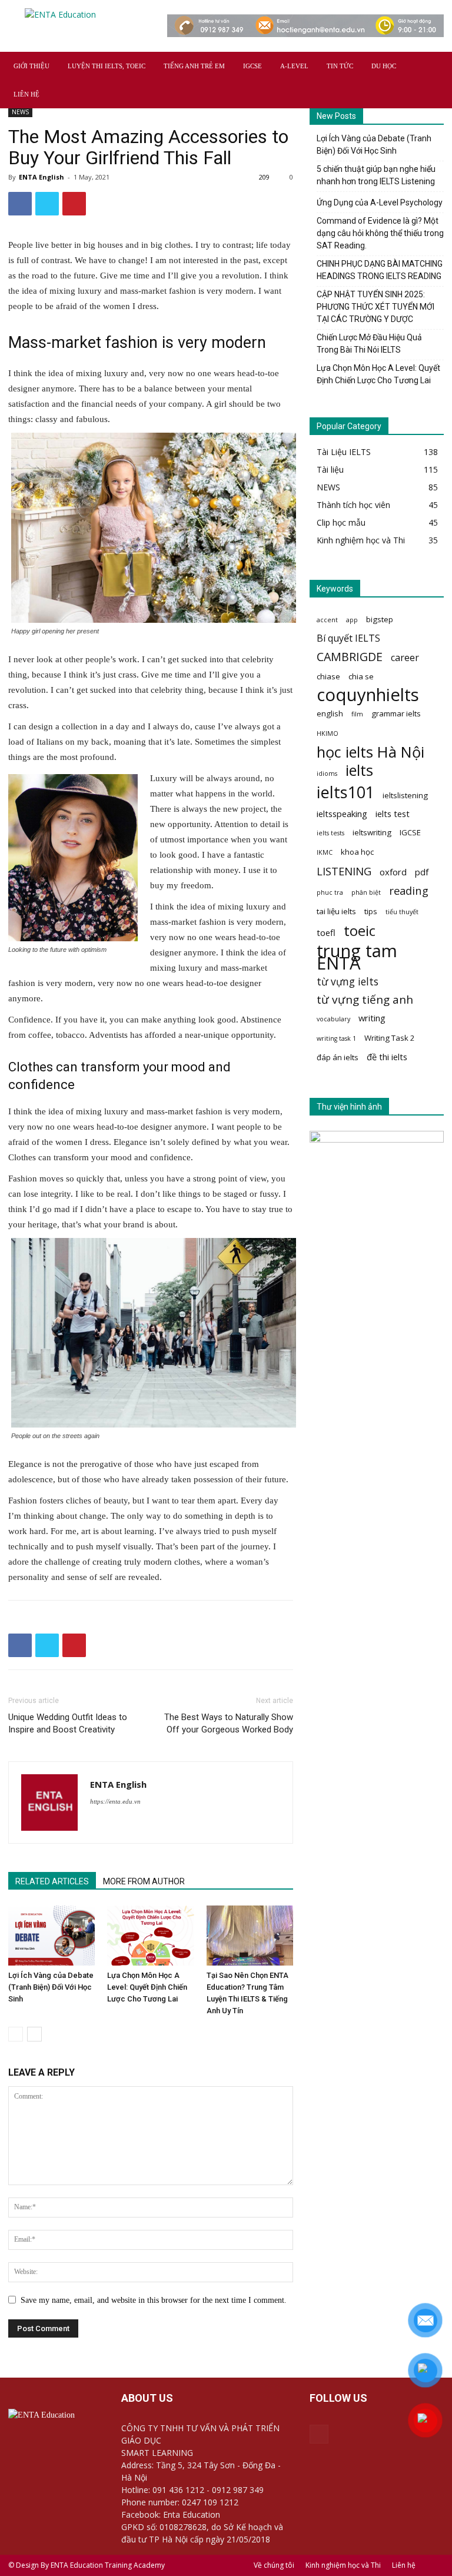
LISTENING (344, 871)
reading (409, 890)
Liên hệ (26, 94)
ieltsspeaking (342, 814)
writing (372, 1018)
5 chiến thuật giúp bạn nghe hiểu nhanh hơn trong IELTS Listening (376, 175)
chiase (328, 676)
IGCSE (252, 66)
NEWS (20, 112)
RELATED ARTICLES (52, 1881)
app (352, 620)
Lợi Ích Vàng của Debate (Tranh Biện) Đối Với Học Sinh (51, 1987)
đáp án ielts (338, 1057)
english (330, 713)
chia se (361, 676)
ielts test (393, 814)
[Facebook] (319, 2434)
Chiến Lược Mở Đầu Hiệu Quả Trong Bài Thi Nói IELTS (369, 343)
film (357, 714)
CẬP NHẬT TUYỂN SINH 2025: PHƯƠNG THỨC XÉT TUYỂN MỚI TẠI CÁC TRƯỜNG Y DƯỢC (375, 307)
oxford (393, 872)
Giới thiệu (31, 66)
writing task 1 (336, 1038)
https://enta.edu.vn (115, 1801)
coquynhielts (368, 695)
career (405, 658)
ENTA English (41, 177)
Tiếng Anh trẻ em (194, 66)
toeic (360, 930)
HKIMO (328, 733)
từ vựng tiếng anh (365, 1000)
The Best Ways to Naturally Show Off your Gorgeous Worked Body (229, 1723)
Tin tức (340, 66)
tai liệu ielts (336, 911)
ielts (359, 770)
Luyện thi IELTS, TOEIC (107, 66)
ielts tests (330, 833)
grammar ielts (396, 713)
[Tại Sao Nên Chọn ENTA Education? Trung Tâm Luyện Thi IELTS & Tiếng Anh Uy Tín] (250, 1935)
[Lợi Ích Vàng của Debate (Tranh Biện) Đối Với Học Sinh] (51, 1935)
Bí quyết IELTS (348, 638)
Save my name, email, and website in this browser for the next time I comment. (154, 2300)
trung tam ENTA (357, 957)
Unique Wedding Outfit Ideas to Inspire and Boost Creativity (68, 1723)
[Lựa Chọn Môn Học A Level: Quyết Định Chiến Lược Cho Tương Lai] (150, 1935)
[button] (430, 66)
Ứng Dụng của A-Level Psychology (380, 203)
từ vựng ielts (348, 982)
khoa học (357, 852)
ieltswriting (372, 832)
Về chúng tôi (274, 2565)
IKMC (325, 852)
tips (371, 911)
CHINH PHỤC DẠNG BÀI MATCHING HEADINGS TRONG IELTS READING (380, 270)
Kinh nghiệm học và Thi (343, 2565)
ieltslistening (405, 795)
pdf (422, 872)
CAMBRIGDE (350, 657)
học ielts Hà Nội (370, 752)
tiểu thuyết (402, 912)
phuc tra (330, 892)
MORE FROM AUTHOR (144, 1881)
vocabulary (333, 1019)
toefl (326, 932)
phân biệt (366, 892)
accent (327, 620)
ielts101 (345, 792)
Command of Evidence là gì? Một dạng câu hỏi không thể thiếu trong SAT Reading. (380, 233)
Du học (384, 66)
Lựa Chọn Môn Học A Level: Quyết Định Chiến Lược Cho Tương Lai (147, 1987)
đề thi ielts (387, 1057)
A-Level (294, 66)
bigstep (380, 619)
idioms (327, 774)
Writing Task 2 (390, 1038)
